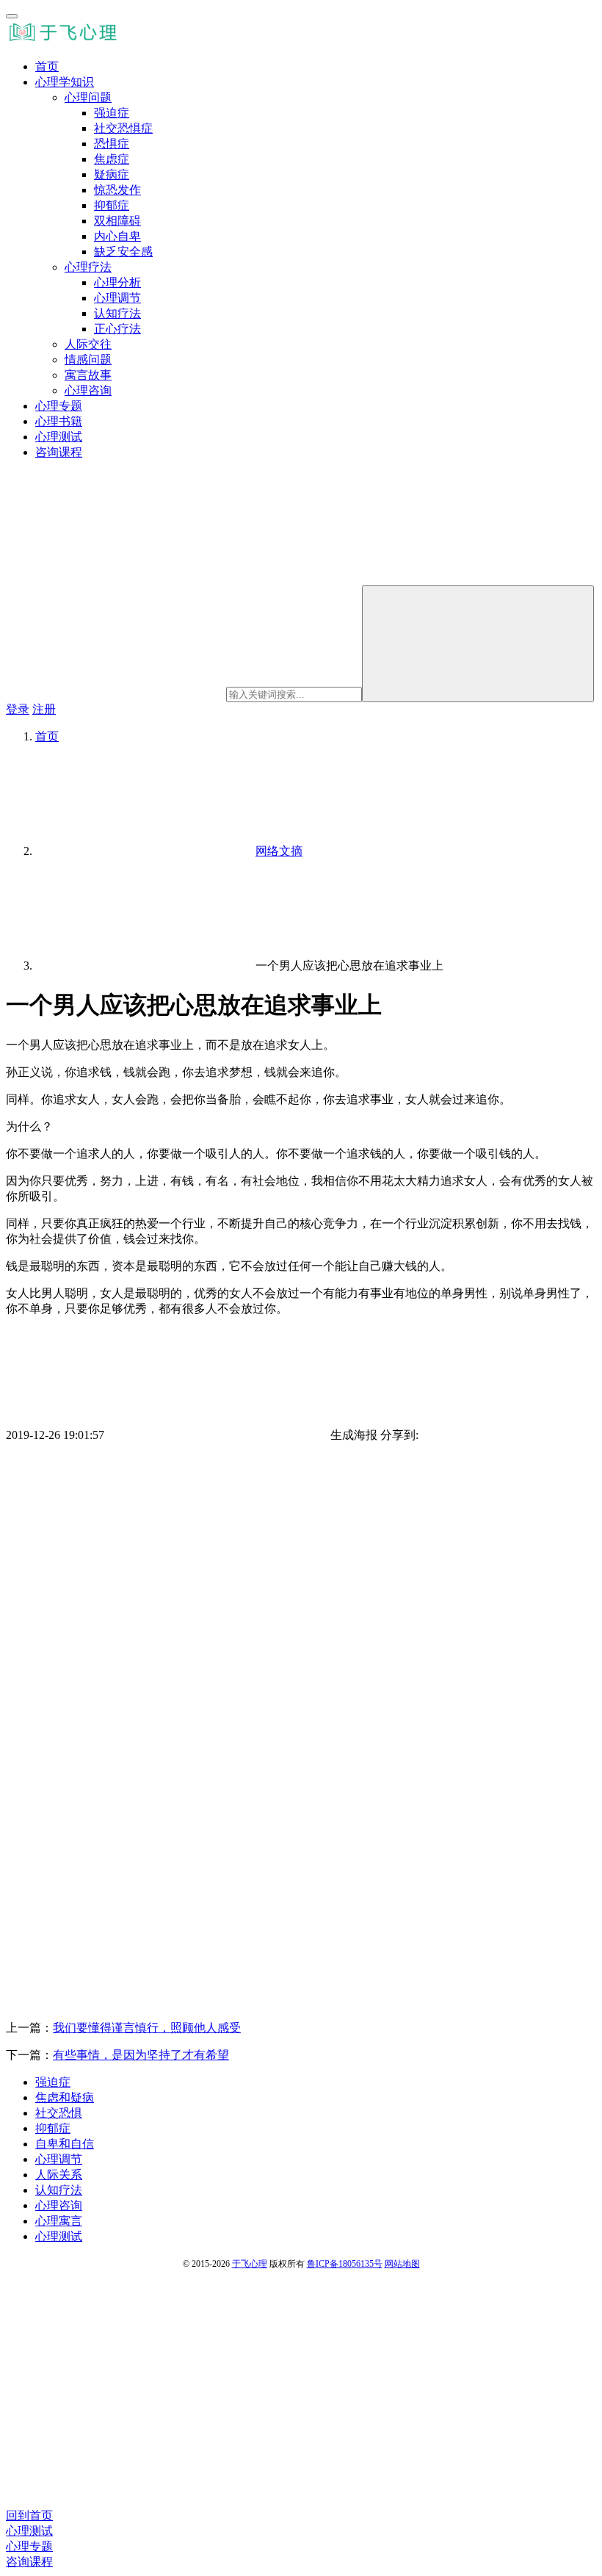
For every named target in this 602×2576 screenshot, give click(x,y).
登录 (18, 709)
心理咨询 (88, 390)
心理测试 (59, 437)
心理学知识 (65, 82)
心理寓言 (59, 2221)
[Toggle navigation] (12, 16)
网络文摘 (279, 851)
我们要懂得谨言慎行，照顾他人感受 (147, 2028)
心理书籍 (59, 421)
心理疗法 (88, 267)
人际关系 (59, 2175)
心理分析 (117, 282)
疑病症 (112, 174)
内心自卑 (117, 236)
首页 (47, 66)
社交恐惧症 (123, 128)
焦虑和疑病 (65, 2097)
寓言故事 (88, 375)
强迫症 (112, 113)
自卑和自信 (65, 2144)
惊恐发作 (117, 190)
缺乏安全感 (123, 252)
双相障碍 (117, 221)
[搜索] (478, 644)
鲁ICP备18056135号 (345, 2264)
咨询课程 (59, 452)
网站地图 (402, 2264)
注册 (44, 709)
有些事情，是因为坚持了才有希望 (141, 2055)
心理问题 (88, 97)
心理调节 (117, 298)
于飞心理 (250, 2264)
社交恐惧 (59, 2113)
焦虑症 (112, 159)
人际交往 (88, 344)
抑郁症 (112, 205)
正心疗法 (117, 329)
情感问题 (88, 360)
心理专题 (59, 406)
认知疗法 (117, 313)
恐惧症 (112, 144)
